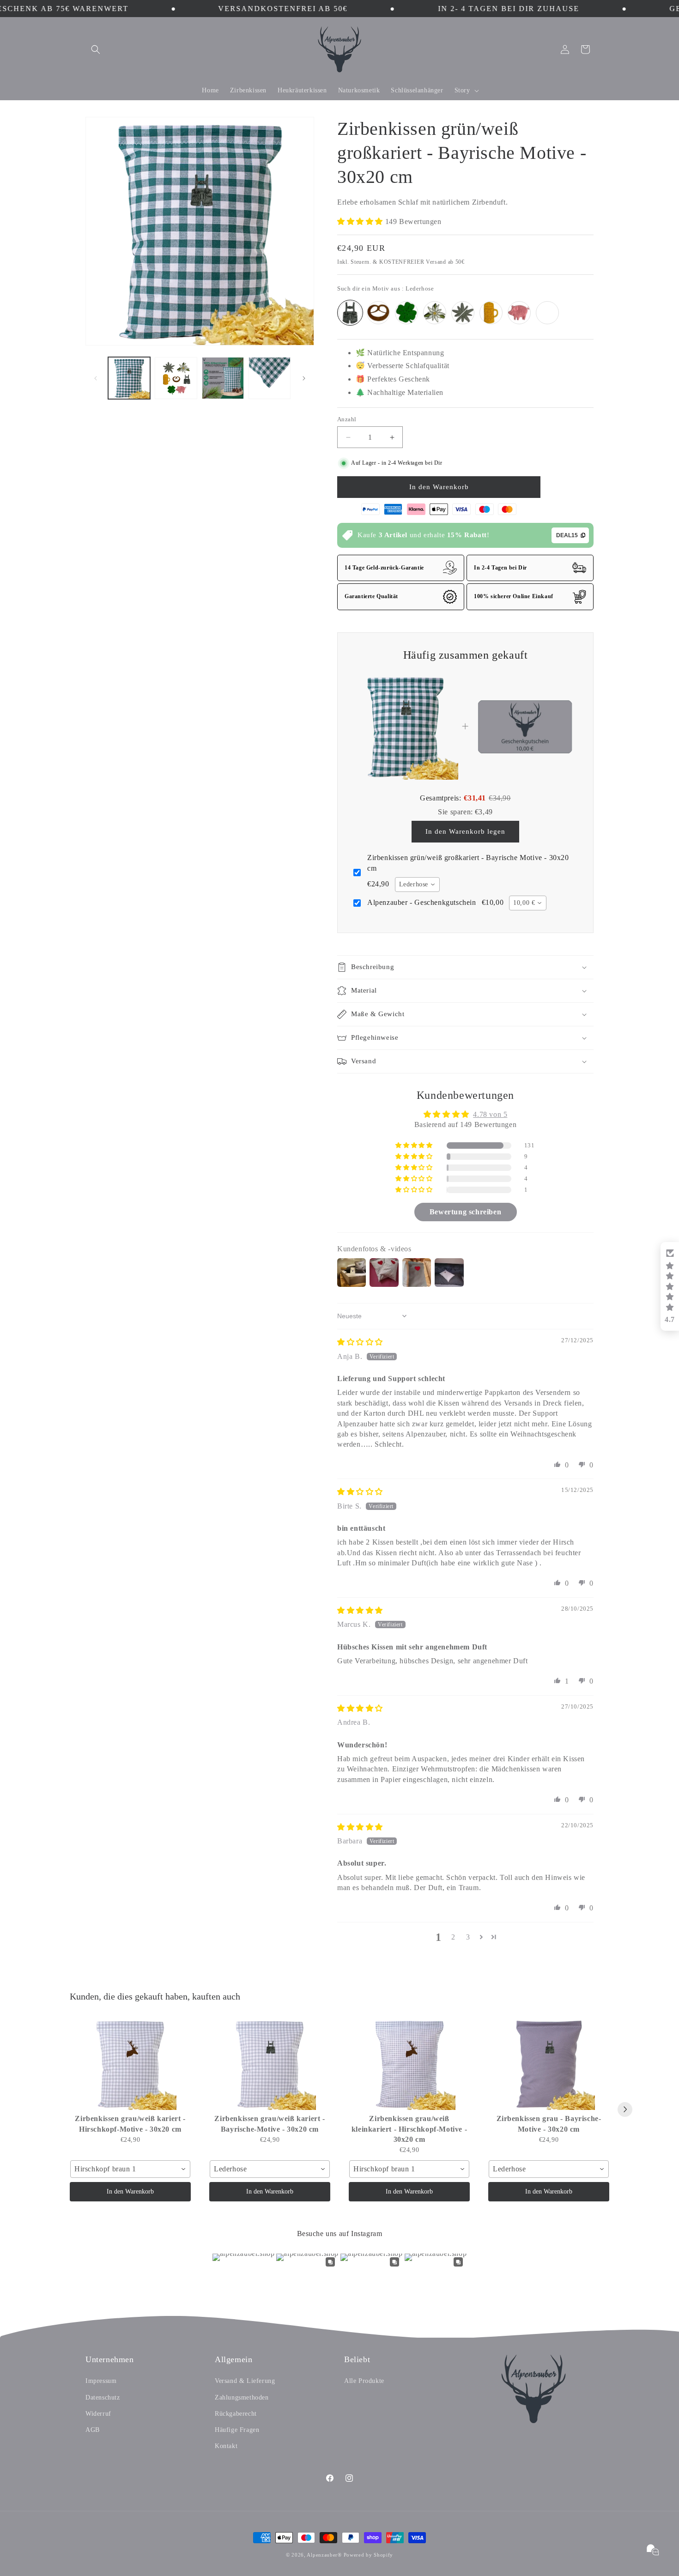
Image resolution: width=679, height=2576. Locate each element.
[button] (96, 49)
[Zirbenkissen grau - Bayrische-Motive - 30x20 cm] (549, 2064)
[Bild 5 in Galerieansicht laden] (270, 378)
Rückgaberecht (236, 2414)
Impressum (101, 2381)
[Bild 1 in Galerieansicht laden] (129, 378)
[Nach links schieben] (96, 378)
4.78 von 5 (490, 1114)
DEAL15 (567, 535)
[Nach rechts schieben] (304, 378)
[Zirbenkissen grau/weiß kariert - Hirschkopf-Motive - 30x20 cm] (130, 2064)
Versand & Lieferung (245, 2381)
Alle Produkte (364, 2381)
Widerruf (98, 2414)
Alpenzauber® (324, 2555)
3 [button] (468, 1937)
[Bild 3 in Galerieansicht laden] (176, 378)
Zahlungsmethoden (242, 2397)
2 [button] (453, 1937)
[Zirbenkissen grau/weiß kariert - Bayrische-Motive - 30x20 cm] (270, 2064)
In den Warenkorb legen (465, 831)
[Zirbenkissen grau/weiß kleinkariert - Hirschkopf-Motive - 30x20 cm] (409, 2064)
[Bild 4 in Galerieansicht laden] (223, 378)
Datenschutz (103, 2397)
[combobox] (417, 885)
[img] (360, 1342)
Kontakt (226, 2446)
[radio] (350, 313)
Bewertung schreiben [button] (465, 1212)
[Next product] (625, 2109)
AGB (93, 2430)
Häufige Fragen (237, 2430)
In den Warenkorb (130, 2191)
